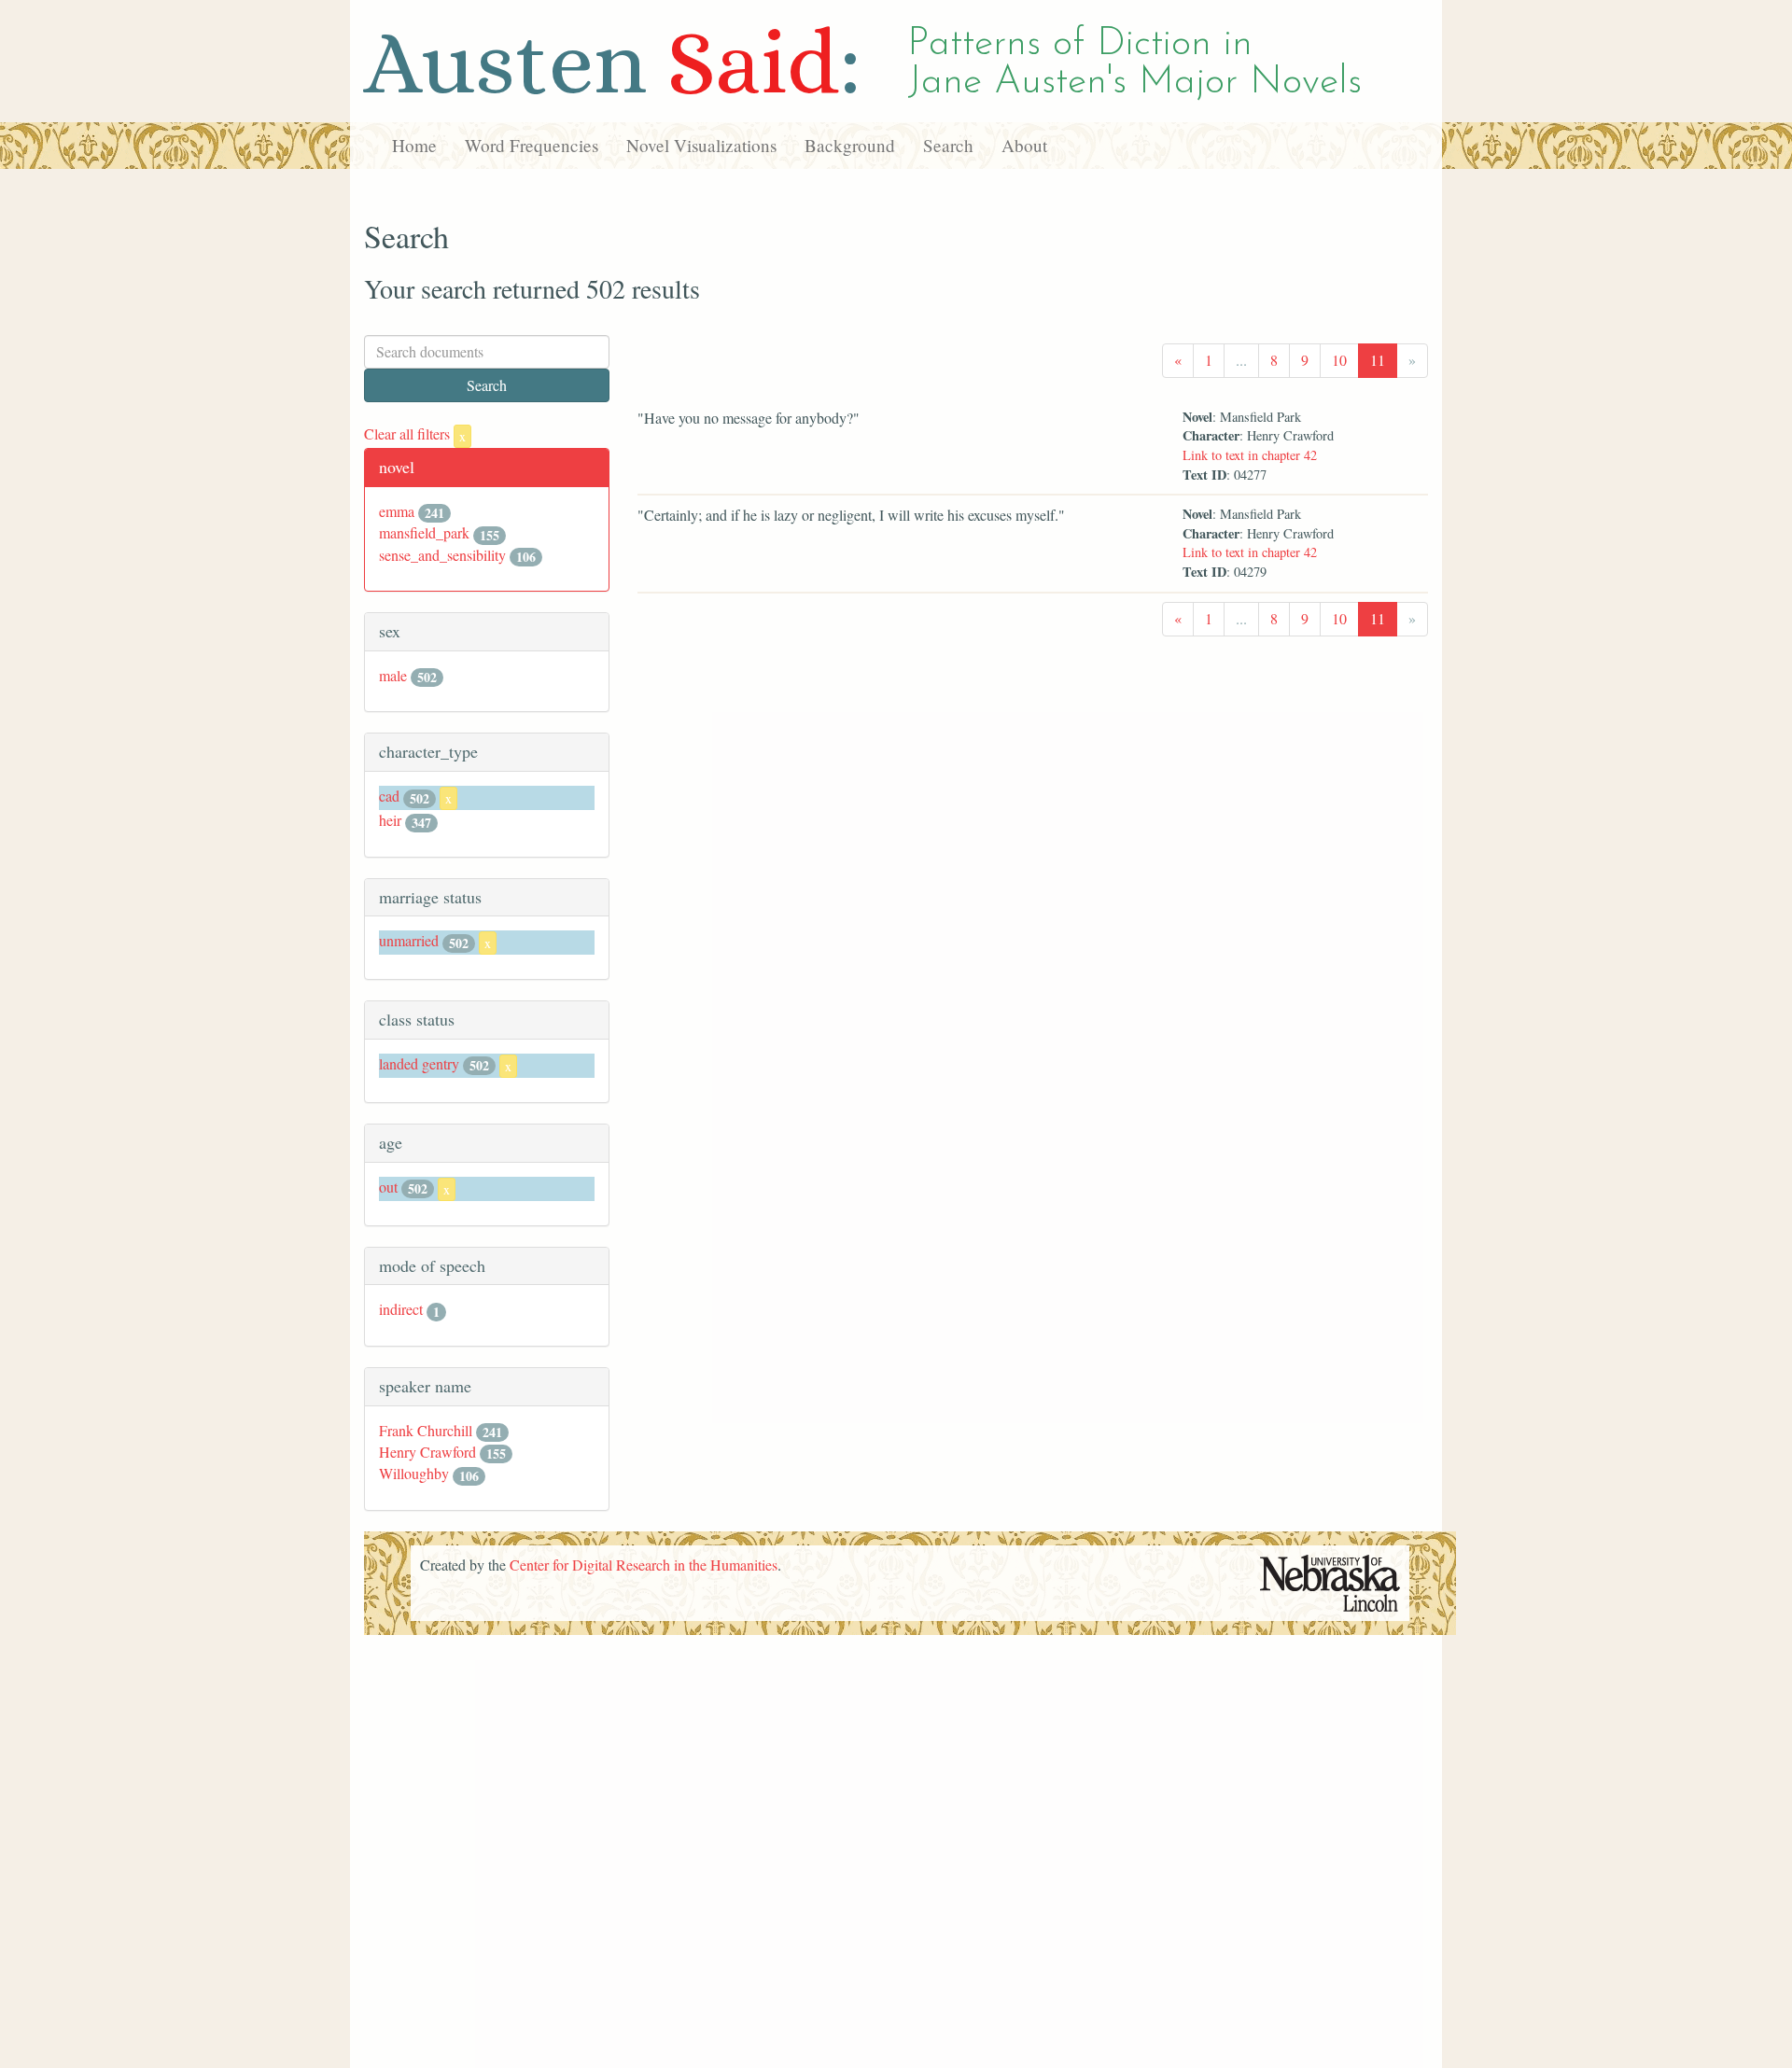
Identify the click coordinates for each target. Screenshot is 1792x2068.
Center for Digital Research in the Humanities (644, 1565)
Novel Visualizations (701, 145)
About (1024, 145)
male (393, 675)
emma (397, 511)
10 (1339, 360)
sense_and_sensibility (442, 555)
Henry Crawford (427, 1452)
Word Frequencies (532, 145)
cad (389, 796)
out (388, 1187)
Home (414, 145)
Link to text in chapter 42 (1250, 455)
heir (390, 820)
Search (948, 145)
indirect (401, 1309)
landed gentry (419, 1063)
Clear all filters (415, 433)
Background (850, 145)
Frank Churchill (426, 1430)
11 (1378, 360)
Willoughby (414, 1473)
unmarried (409, 940)
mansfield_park (424, 532)
